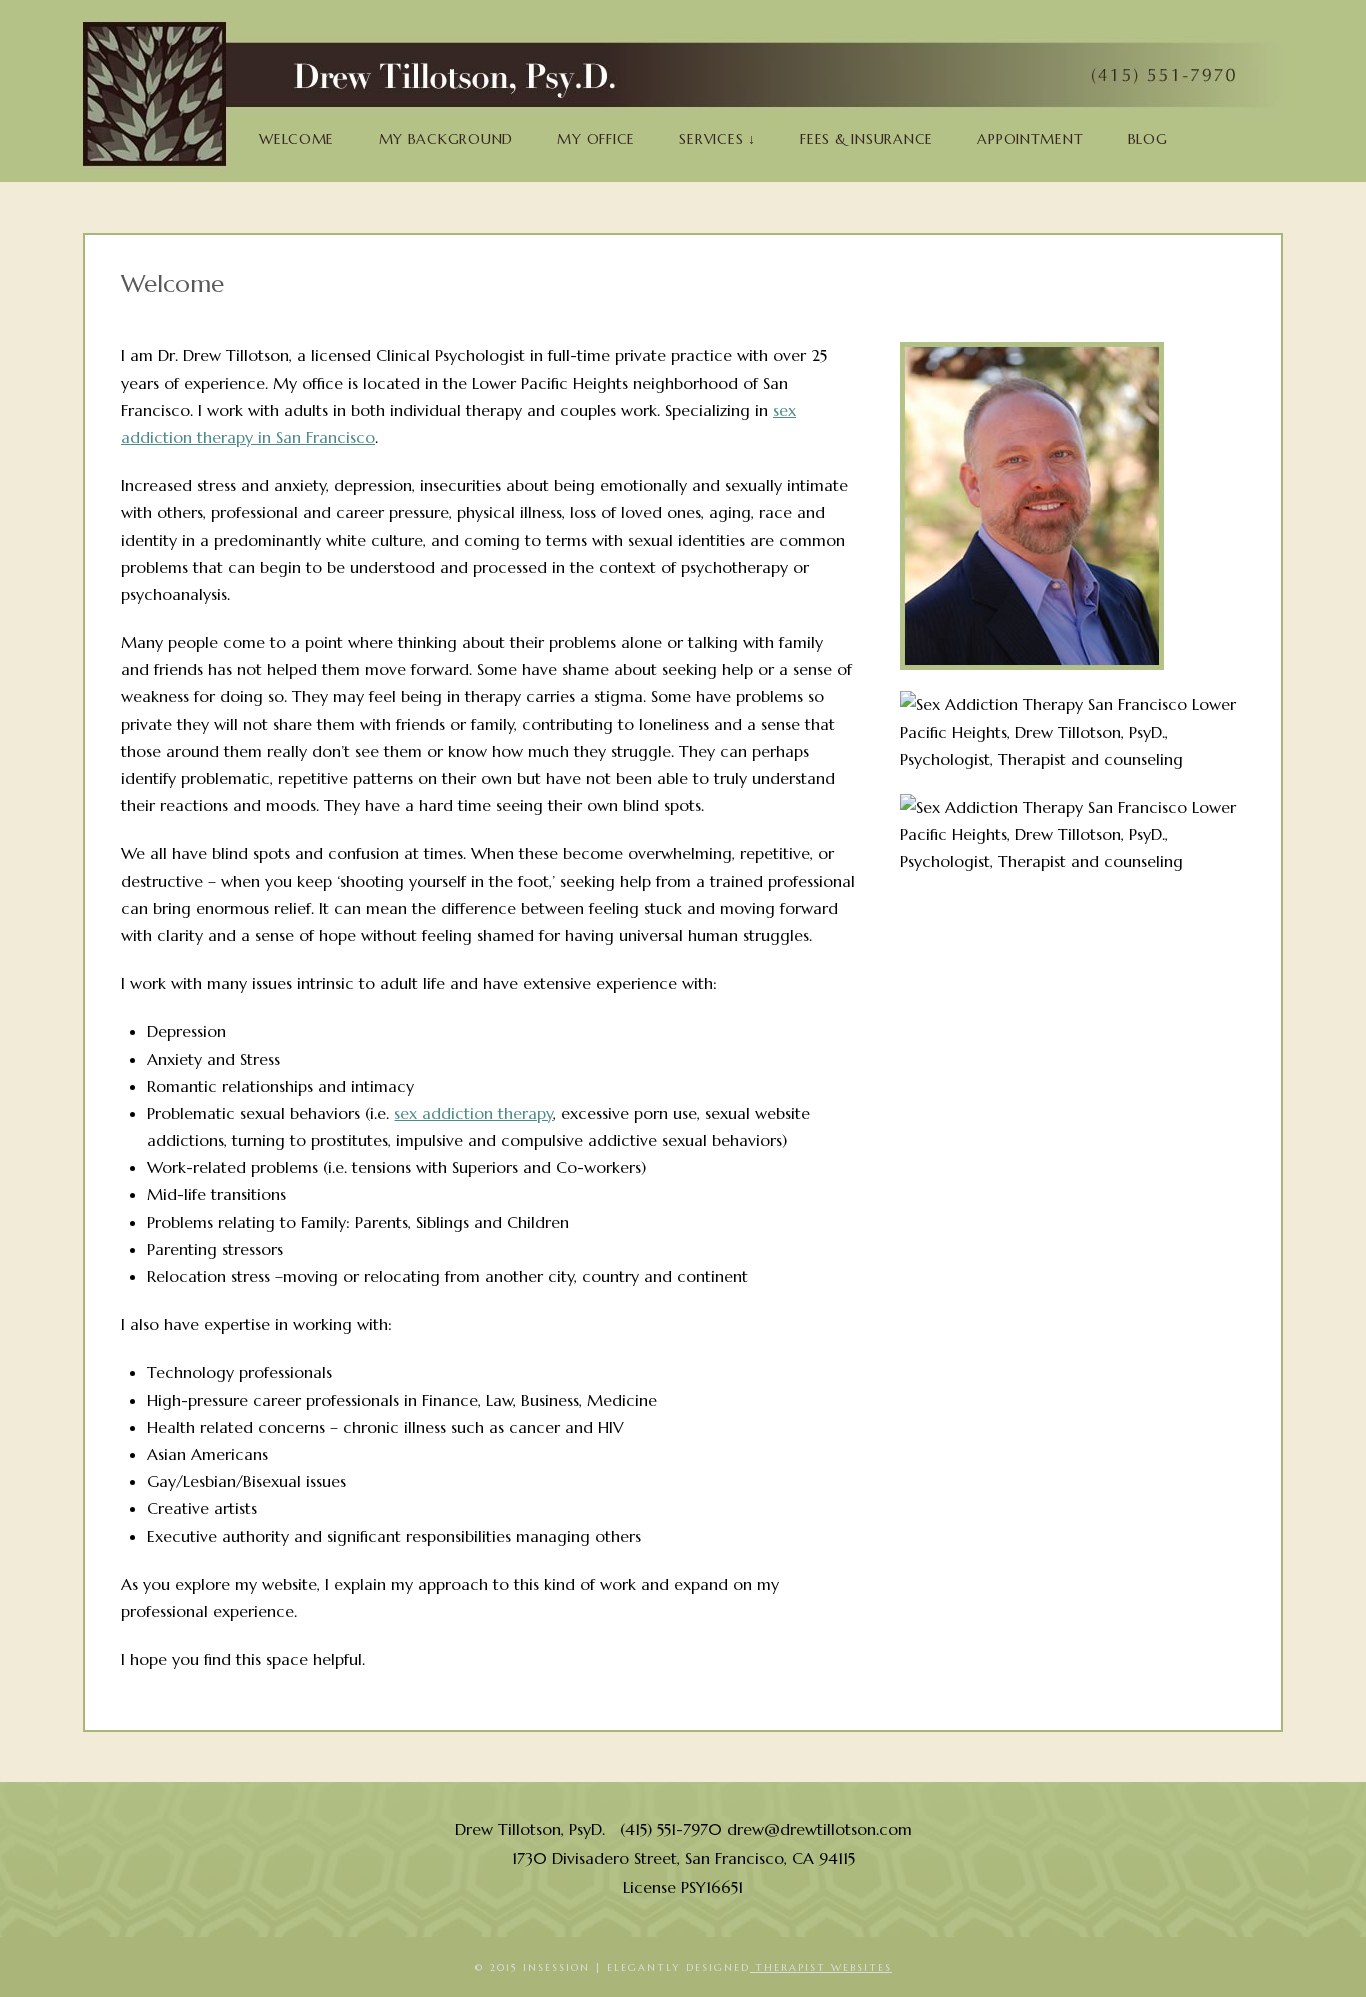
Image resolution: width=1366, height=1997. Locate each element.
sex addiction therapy (473, 1113)
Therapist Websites (821, 1967)
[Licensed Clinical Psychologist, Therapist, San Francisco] (683, 93)
